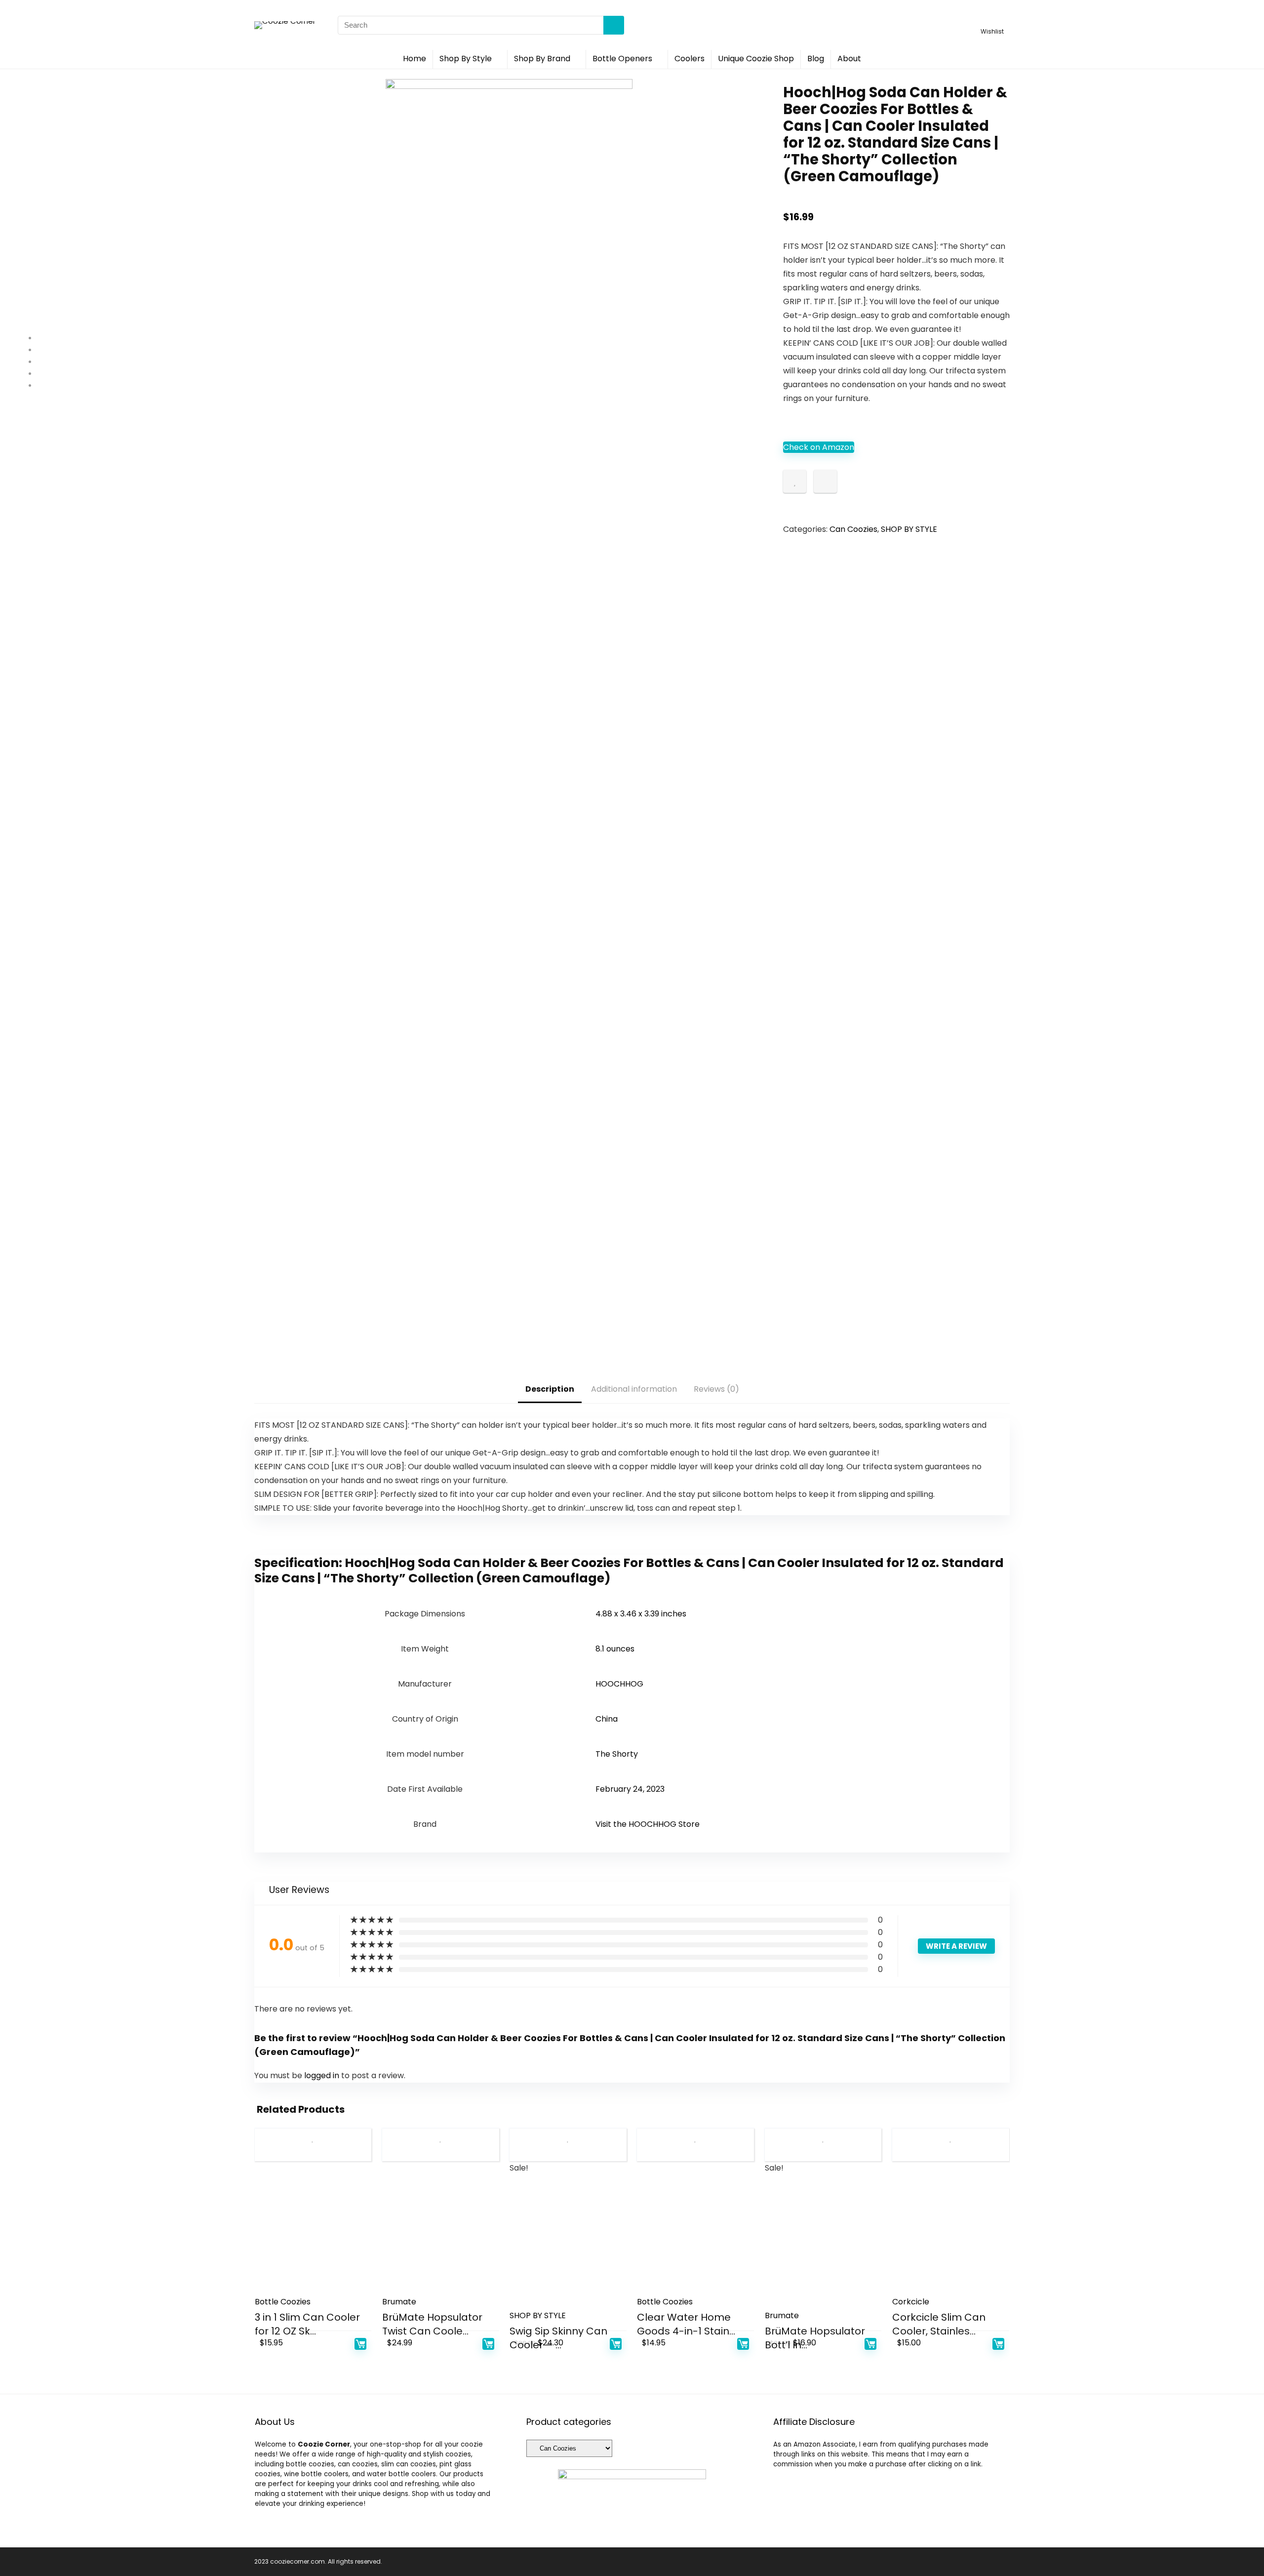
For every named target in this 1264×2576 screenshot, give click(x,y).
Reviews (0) (716, 1389)
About (849, 59)
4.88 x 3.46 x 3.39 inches (641, 1614)
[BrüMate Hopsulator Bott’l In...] (823, 2246)
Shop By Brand (542, 59)
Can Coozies (853, 529)
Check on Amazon (819, 447)
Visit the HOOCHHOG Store (648, 1824)
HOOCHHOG (619, 1684)
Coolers (690, 59)
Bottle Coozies (283, 2302)
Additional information (634, 1389)
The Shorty (617, 1754)
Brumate (399, 2302)
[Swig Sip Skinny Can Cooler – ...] (568, 2246)
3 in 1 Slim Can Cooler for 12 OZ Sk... (307, 2324)
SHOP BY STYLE (909, 529)
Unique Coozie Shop (756, 59)
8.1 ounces (615, 1649)
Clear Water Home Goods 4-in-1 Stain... (686, 2324)
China (607, 1719)
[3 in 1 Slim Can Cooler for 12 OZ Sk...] (313, 2232)
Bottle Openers (622, 59)
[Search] (614, 25)
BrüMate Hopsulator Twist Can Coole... (432, 2324)
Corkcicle (911, 2302)
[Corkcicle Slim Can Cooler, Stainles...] (951, 2232)
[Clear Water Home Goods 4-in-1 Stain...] (695, 2232)
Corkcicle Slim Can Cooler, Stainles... (939, 2324)
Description (550, 1389)
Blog (816, 59)
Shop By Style (466, 59)
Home (415, 59)
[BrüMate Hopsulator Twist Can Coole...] (441, 2232)
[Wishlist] (992, 20)
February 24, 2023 (630, 1789)
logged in (323, 2075)
